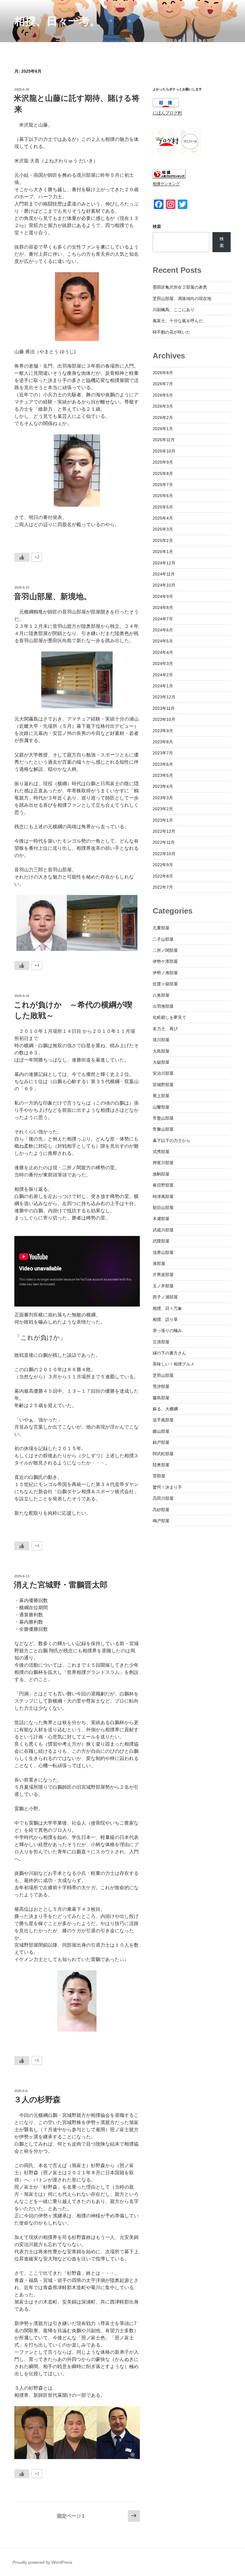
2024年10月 (164, 585)
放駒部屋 (161, 1174)
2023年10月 (164, 719)
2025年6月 (163, 496)
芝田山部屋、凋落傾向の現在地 (182, 299)
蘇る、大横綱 (165, 1409)
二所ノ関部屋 (165, 950)
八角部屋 (161, 995)
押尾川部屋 (163, 1163)
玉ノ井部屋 (163, 1286)
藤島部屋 (161, 1398)
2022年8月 (163, 876)
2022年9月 (163, 865)
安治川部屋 (163, 1073)
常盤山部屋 (163, 1118)
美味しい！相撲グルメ (174, 1364)
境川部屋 (161, 1040)
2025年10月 (164, 451)
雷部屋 (159, 1476)
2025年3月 (163, 529)
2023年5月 (163, 775)
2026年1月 (163, 429)
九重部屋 (161, 928)
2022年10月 (164, 854)
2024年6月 (163, 630)
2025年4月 (163, 518)
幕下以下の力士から (171, 1141)
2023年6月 (163, 764)
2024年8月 (163, 608)
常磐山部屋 (163, 1129)
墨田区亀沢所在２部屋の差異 (180, 287)
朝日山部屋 (163, 1208)
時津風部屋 (163, 1196)
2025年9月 (163, 462)
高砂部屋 (161, 1510)
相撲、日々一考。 (57, 21)
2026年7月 (163, 384)
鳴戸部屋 (161, 1521)
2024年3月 (163, 663)
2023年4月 (163, 786)
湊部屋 (159, 1263)
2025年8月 (163, 474)
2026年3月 (163, 406)
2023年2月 (163, 809)
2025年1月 (163, 552)
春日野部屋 (163, 1185)
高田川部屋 (163, 1498)
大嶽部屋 (161, 1062)
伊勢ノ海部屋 (165, 973)
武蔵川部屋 (163, 1230)
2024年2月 (163, 675)
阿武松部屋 (163, 1454)
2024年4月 (163, 652)
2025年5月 (163, 507)
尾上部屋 (161, 1096)
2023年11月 (164, 708)
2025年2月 (163, 541)
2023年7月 (163, 753)
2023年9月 (163, 731)
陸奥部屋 (161, 1465)
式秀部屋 (161, 1152)
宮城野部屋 (163, 1085)
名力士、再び (165, 1029)
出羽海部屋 (163, 1006)
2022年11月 (164, 842)
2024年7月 (163, 619)
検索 (157, 226)
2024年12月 (164, 563)
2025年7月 (163, 485)
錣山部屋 (161, 1431)
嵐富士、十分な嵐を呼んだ (178, 321)
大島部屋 (161, 1051)
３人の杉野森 (37, 2100)
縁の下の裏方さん (169, 1353)
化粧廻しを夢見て (169, 1017)
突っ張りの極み (167, 1330)
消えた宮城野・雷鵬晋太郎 (61, 1585)
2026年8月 (163, 373)
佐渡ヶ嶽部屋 (165, 984)
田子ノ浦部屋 (165, 1297)
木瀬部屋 (161, 1219)
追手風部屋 (163, 1420)
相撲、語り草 (165, 1319)
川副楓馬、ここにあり (174, 310)
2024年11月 (164, 574)
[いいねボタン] (22, 557)
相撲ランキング (166, 184)
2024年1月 (163, 686)
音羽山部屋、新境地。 (53, 596)
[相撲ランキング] (169, 177)
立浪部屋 (161, 1342)
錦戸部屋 (161, 1442)
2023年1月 (163, 820)
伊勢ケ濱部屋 (165, 961)
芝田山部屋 (163, 1375)
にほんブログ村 (167, 113)
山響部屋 (161, 1107)
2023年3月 (163, 798)
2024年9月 (163, 596)
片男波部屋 (163, 1275)
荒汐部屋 (161, 1386)
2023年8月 (163, 742)
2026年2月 (163, 418)
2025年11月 (164, 440)
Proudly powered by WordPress (42, 2562)
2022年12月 (164, 831)
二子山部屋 (163, 939)
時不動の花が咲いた (171, 332)
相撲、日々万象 (167, 1308)
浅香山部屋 (163, 1252)
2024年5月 (163, 641)
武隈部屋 (161, 1241)
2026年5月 (163, 395)
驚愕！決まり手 (167, 1487)
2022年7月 (163, 887)
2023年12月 (164, 697)
